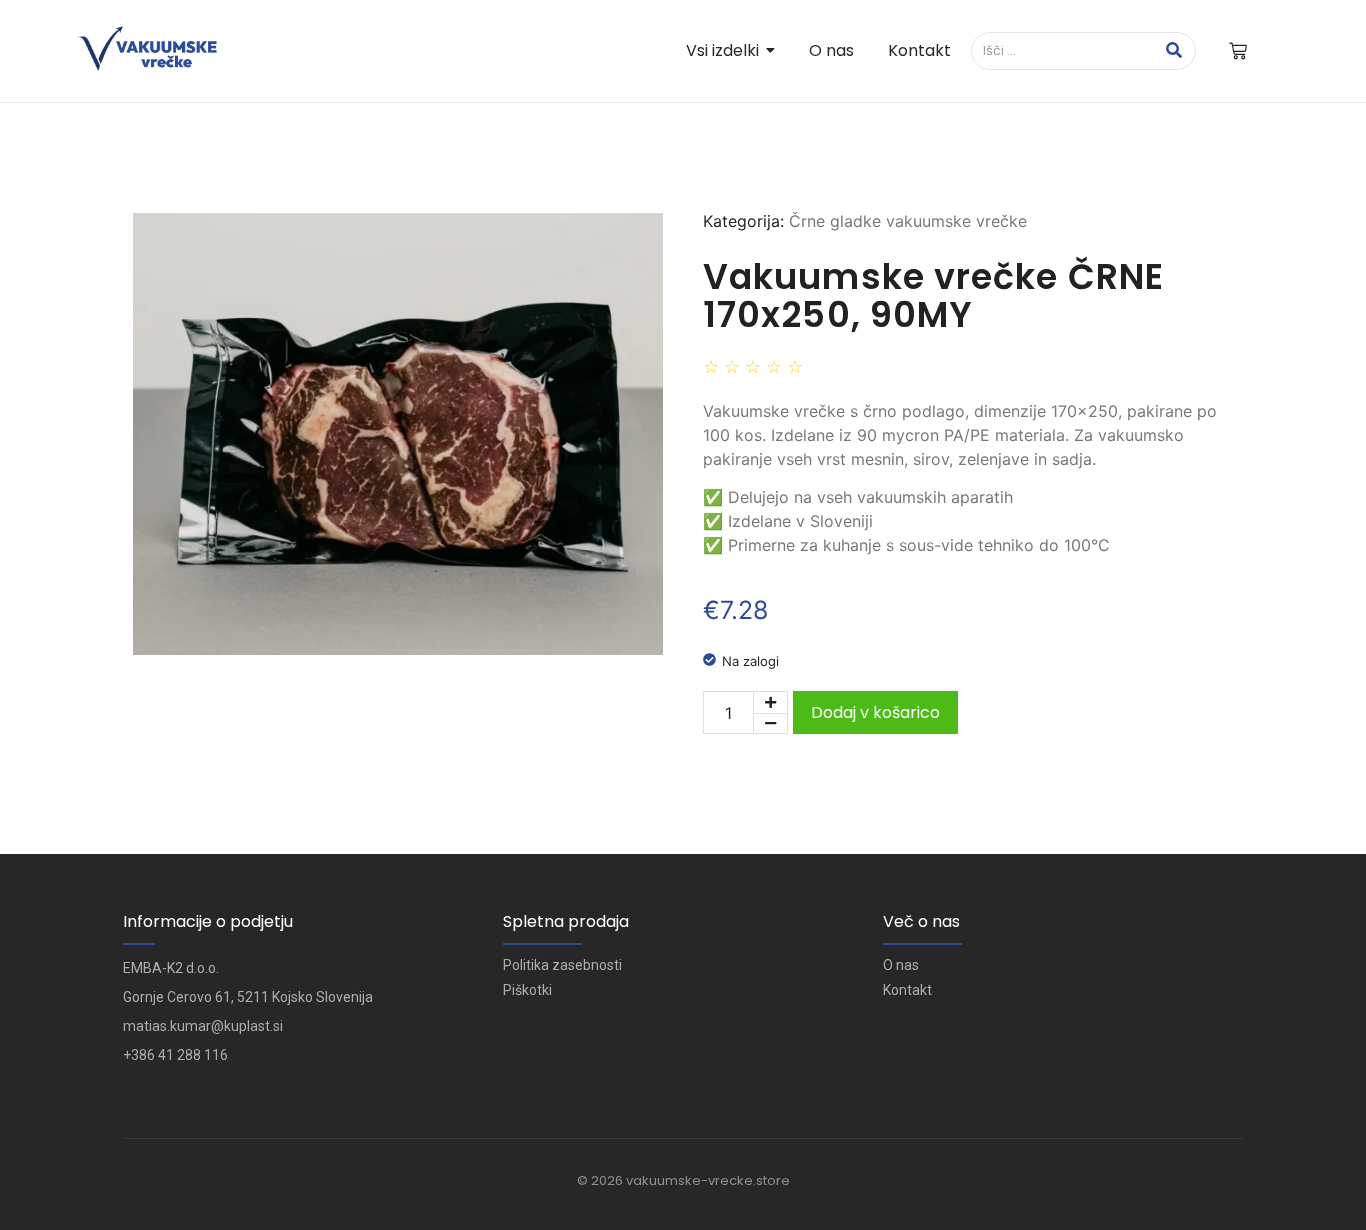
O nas (901, 965)
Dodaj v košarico (875, 712)
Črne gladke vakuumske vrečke (908, 221)
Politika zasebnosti (562, 965)
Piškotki (527, 990)
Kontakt (907, 990)
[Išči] (1173, 51)
